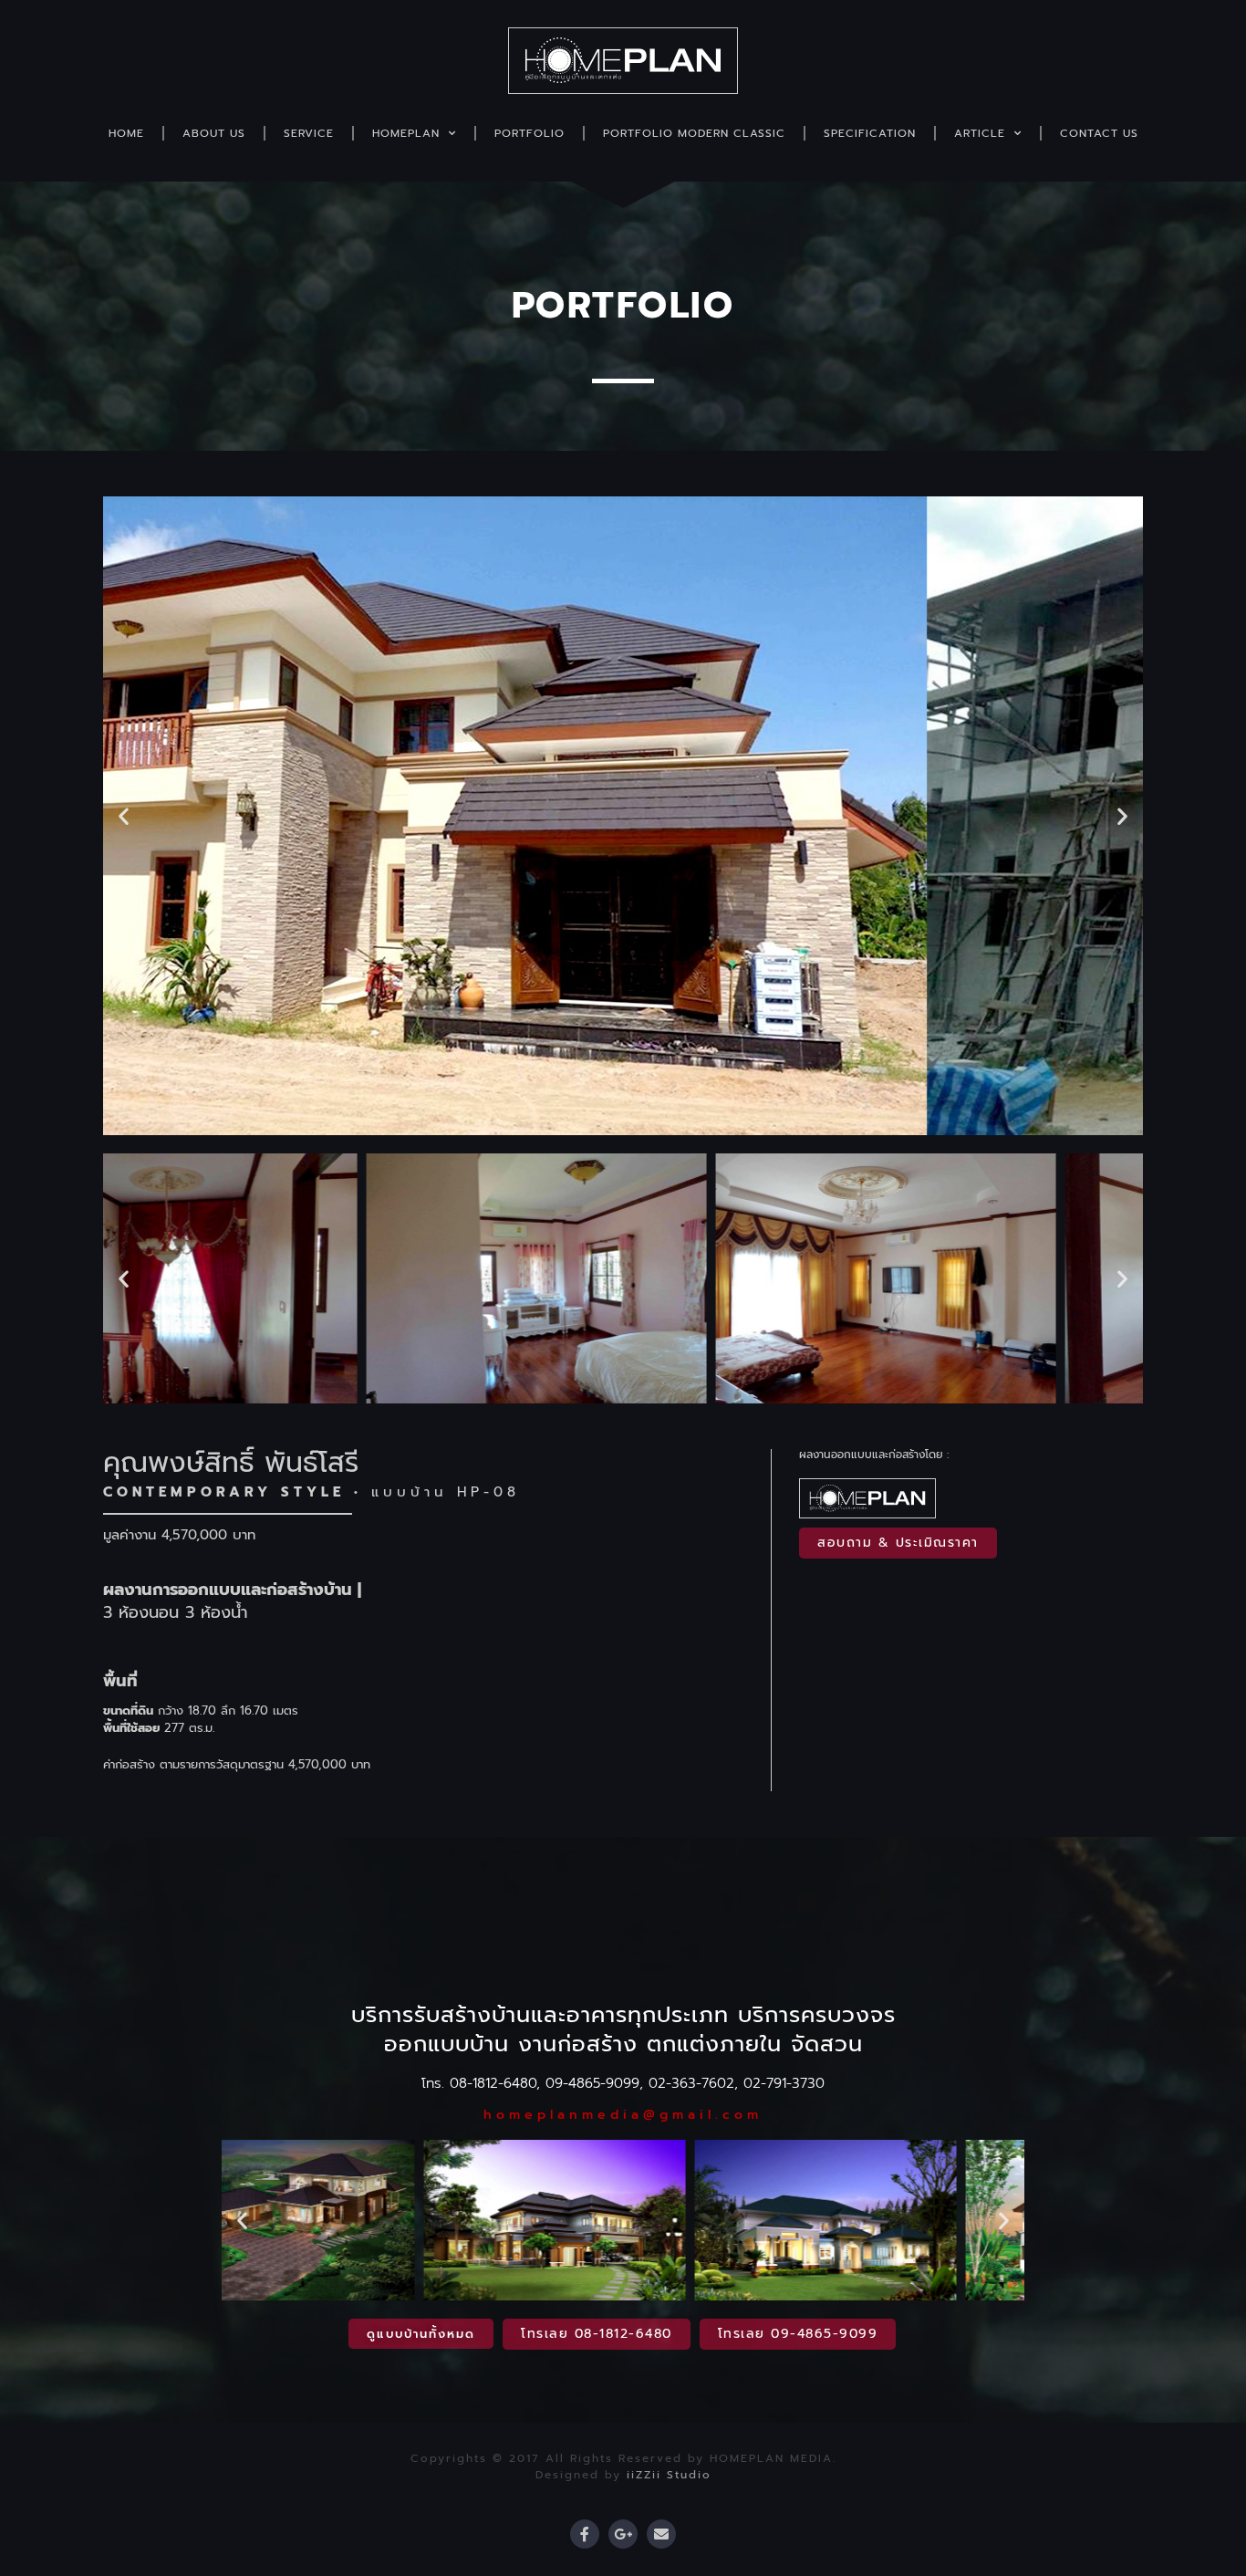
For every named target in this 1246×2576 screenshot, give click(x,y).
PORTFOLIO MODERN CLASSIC (694, 133)
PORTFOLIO (530, 133)
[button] (124, 816)
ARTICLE (980, 133)
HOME (126, 133)
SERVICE (309, 133)
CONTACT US (1099, 133)
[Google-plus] (623, 2534)
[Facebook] (585, 2534)
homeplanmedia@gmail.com (623, 2115)
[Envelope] (661, 2534)
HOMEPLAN (406, 133)
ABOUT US (214, 133)
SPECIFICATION (870, 133)
